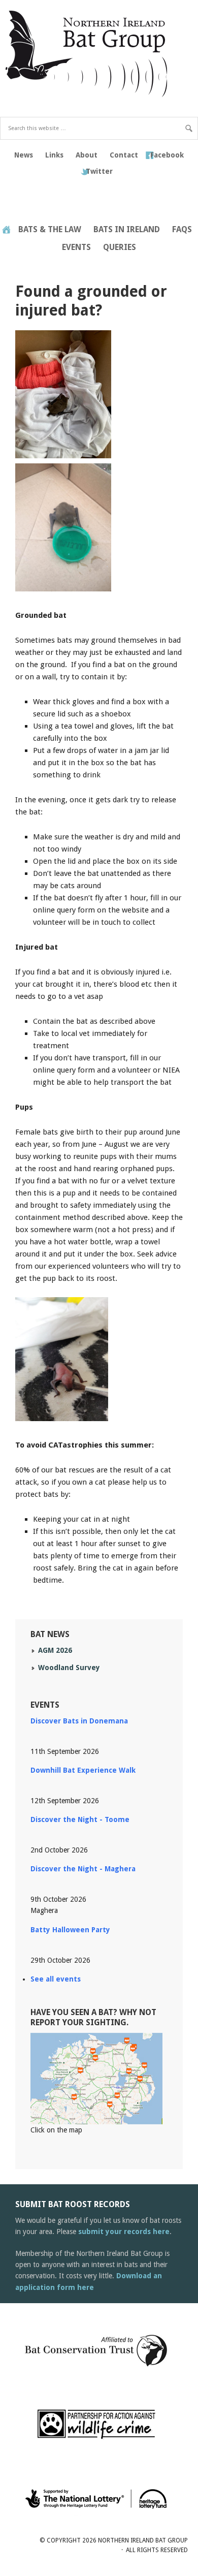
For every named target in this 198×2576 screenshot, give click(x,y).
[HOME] (6, 230)
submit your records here (124, 2232)
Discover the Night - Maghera (83, 1869)
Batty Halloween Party (70, 1930)
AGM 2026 (55, 1650)
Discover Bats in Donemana (79, 1721)
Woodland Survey (69, 1668)
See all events (56, 1979)
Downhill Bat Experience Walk (83, 1770)
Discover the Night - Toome (80, 1819)
